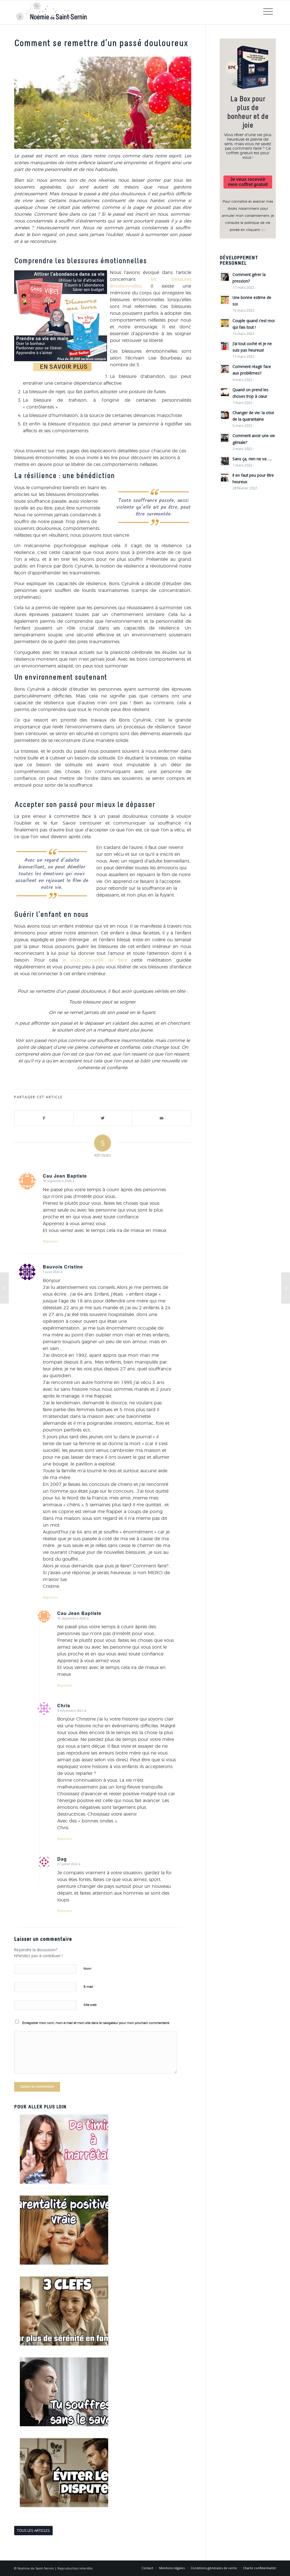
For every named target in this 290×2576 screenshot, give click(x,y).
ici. (263, 230)
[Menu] (268, 12)
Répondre (50, 1241)
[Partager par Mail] (162, 1118)
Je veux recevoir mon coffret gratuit (248, 182)
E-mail (89, 1987)
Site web (90, 2005)
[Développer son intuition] (286, 1288)
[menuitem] (147, 2568)
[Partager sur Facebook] (44, 1118)
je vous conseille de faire (97, 960)
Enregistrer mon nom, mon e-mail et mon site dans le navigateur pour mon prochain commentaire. (96, 2023)
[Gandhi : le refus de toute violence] (4, 1288)
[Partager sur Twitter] (103, 1118)
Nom (88, 1969)
